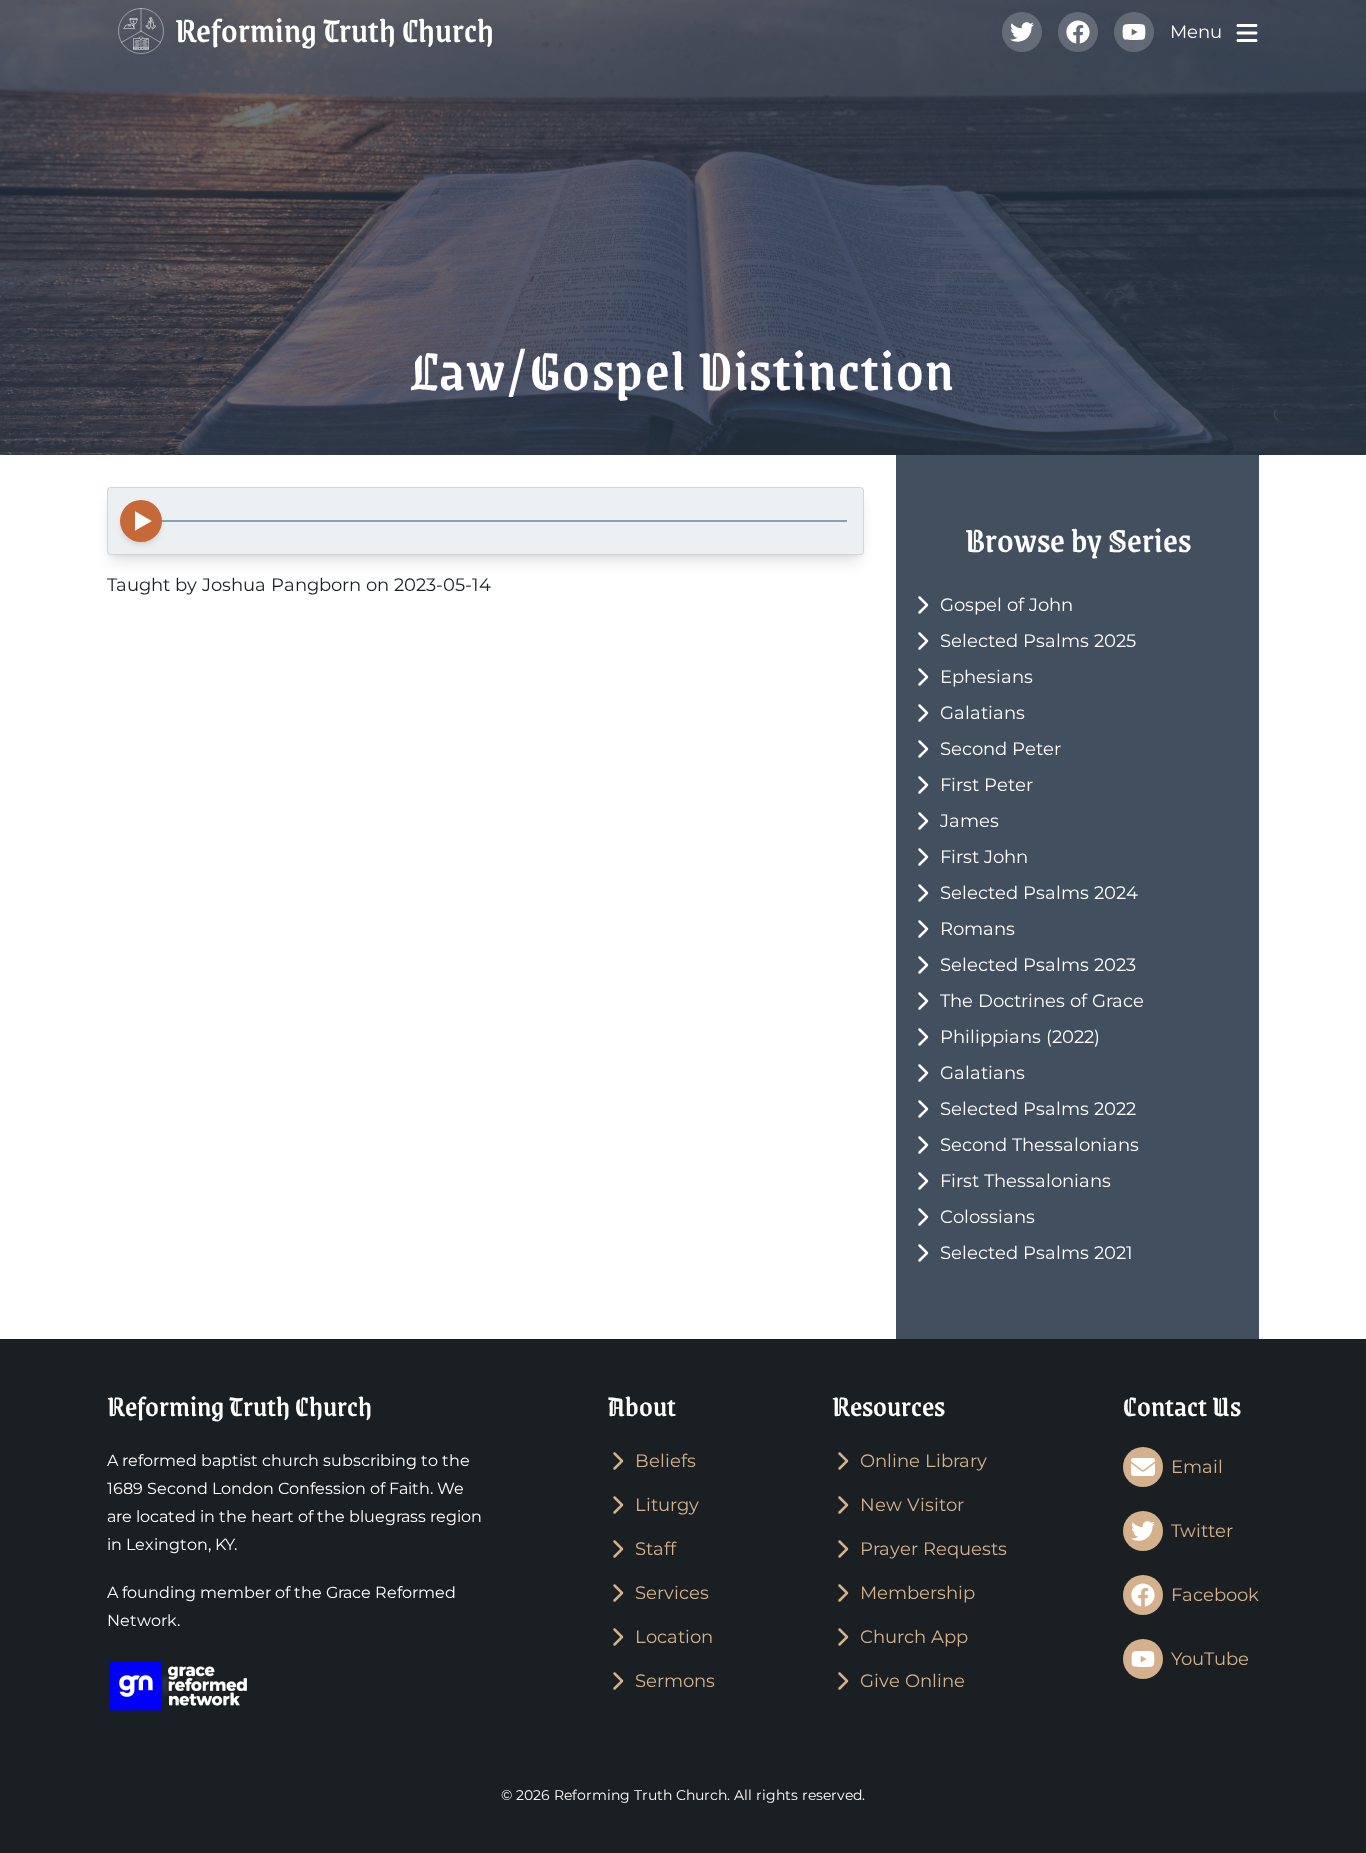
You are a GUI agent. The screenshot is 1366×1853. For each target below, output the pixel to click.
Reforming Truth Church (331, 32)
